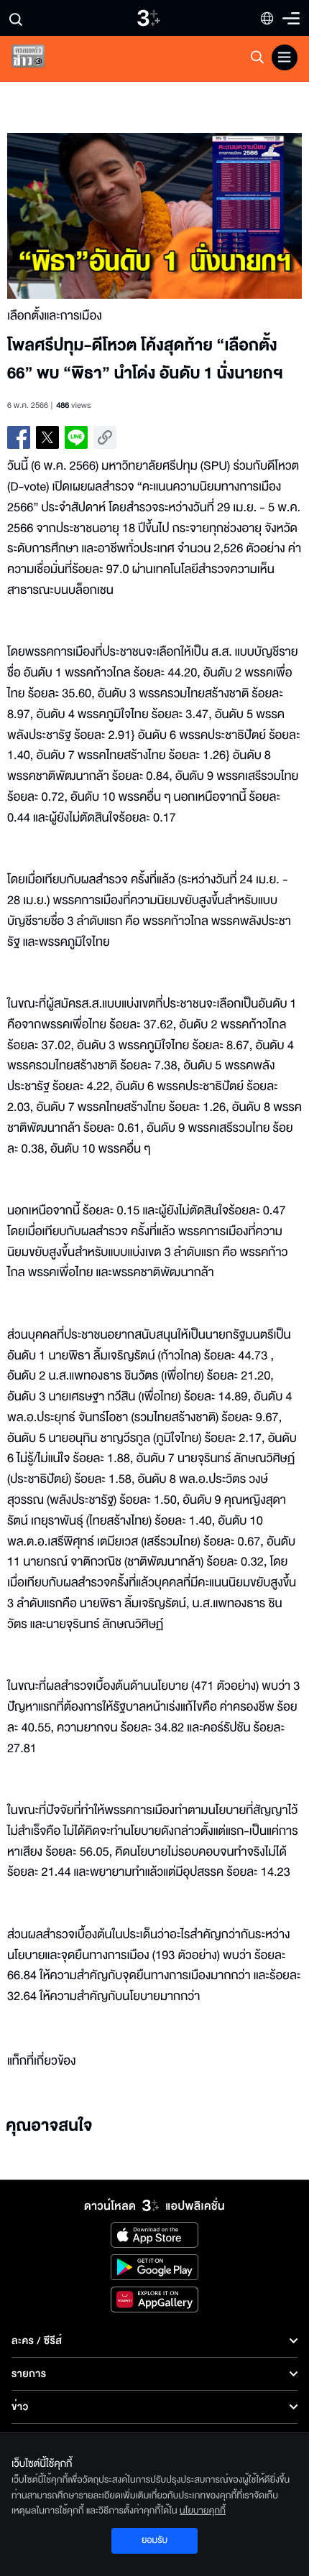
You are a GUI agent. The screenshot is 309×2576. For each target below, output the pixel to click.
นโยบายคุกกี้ (203, 2511)
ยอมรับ (154, 2540)
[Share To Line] (76, 437)
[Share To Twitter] (47, 437)
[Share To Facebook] (19, 437)
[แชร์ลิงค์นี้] (105, 437)
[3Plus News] (40, 59)
